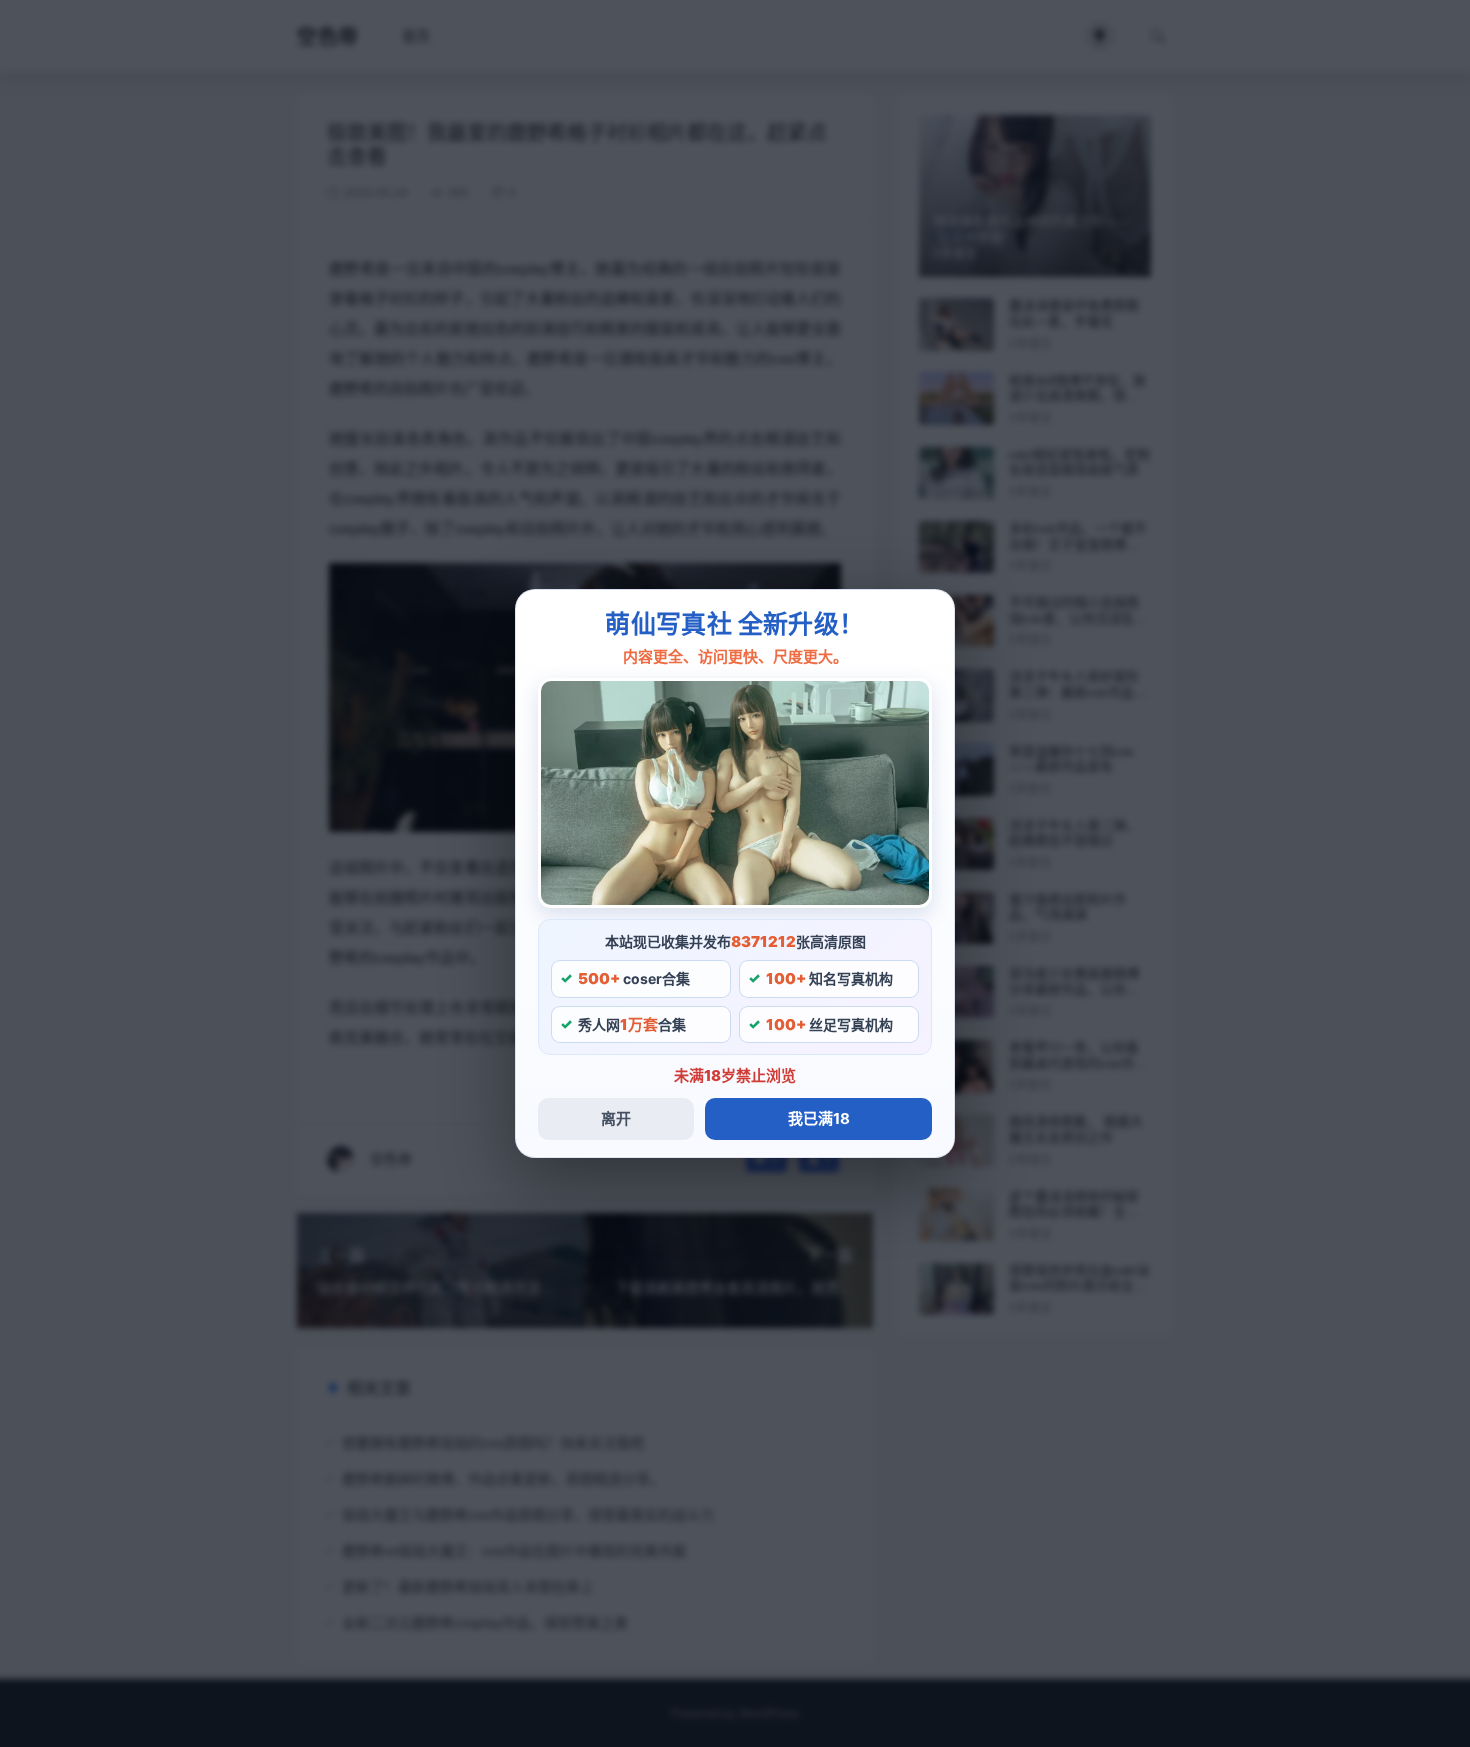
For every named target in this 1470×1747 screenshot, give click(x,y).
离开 (616, 1118)
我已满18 (819, 1118)
